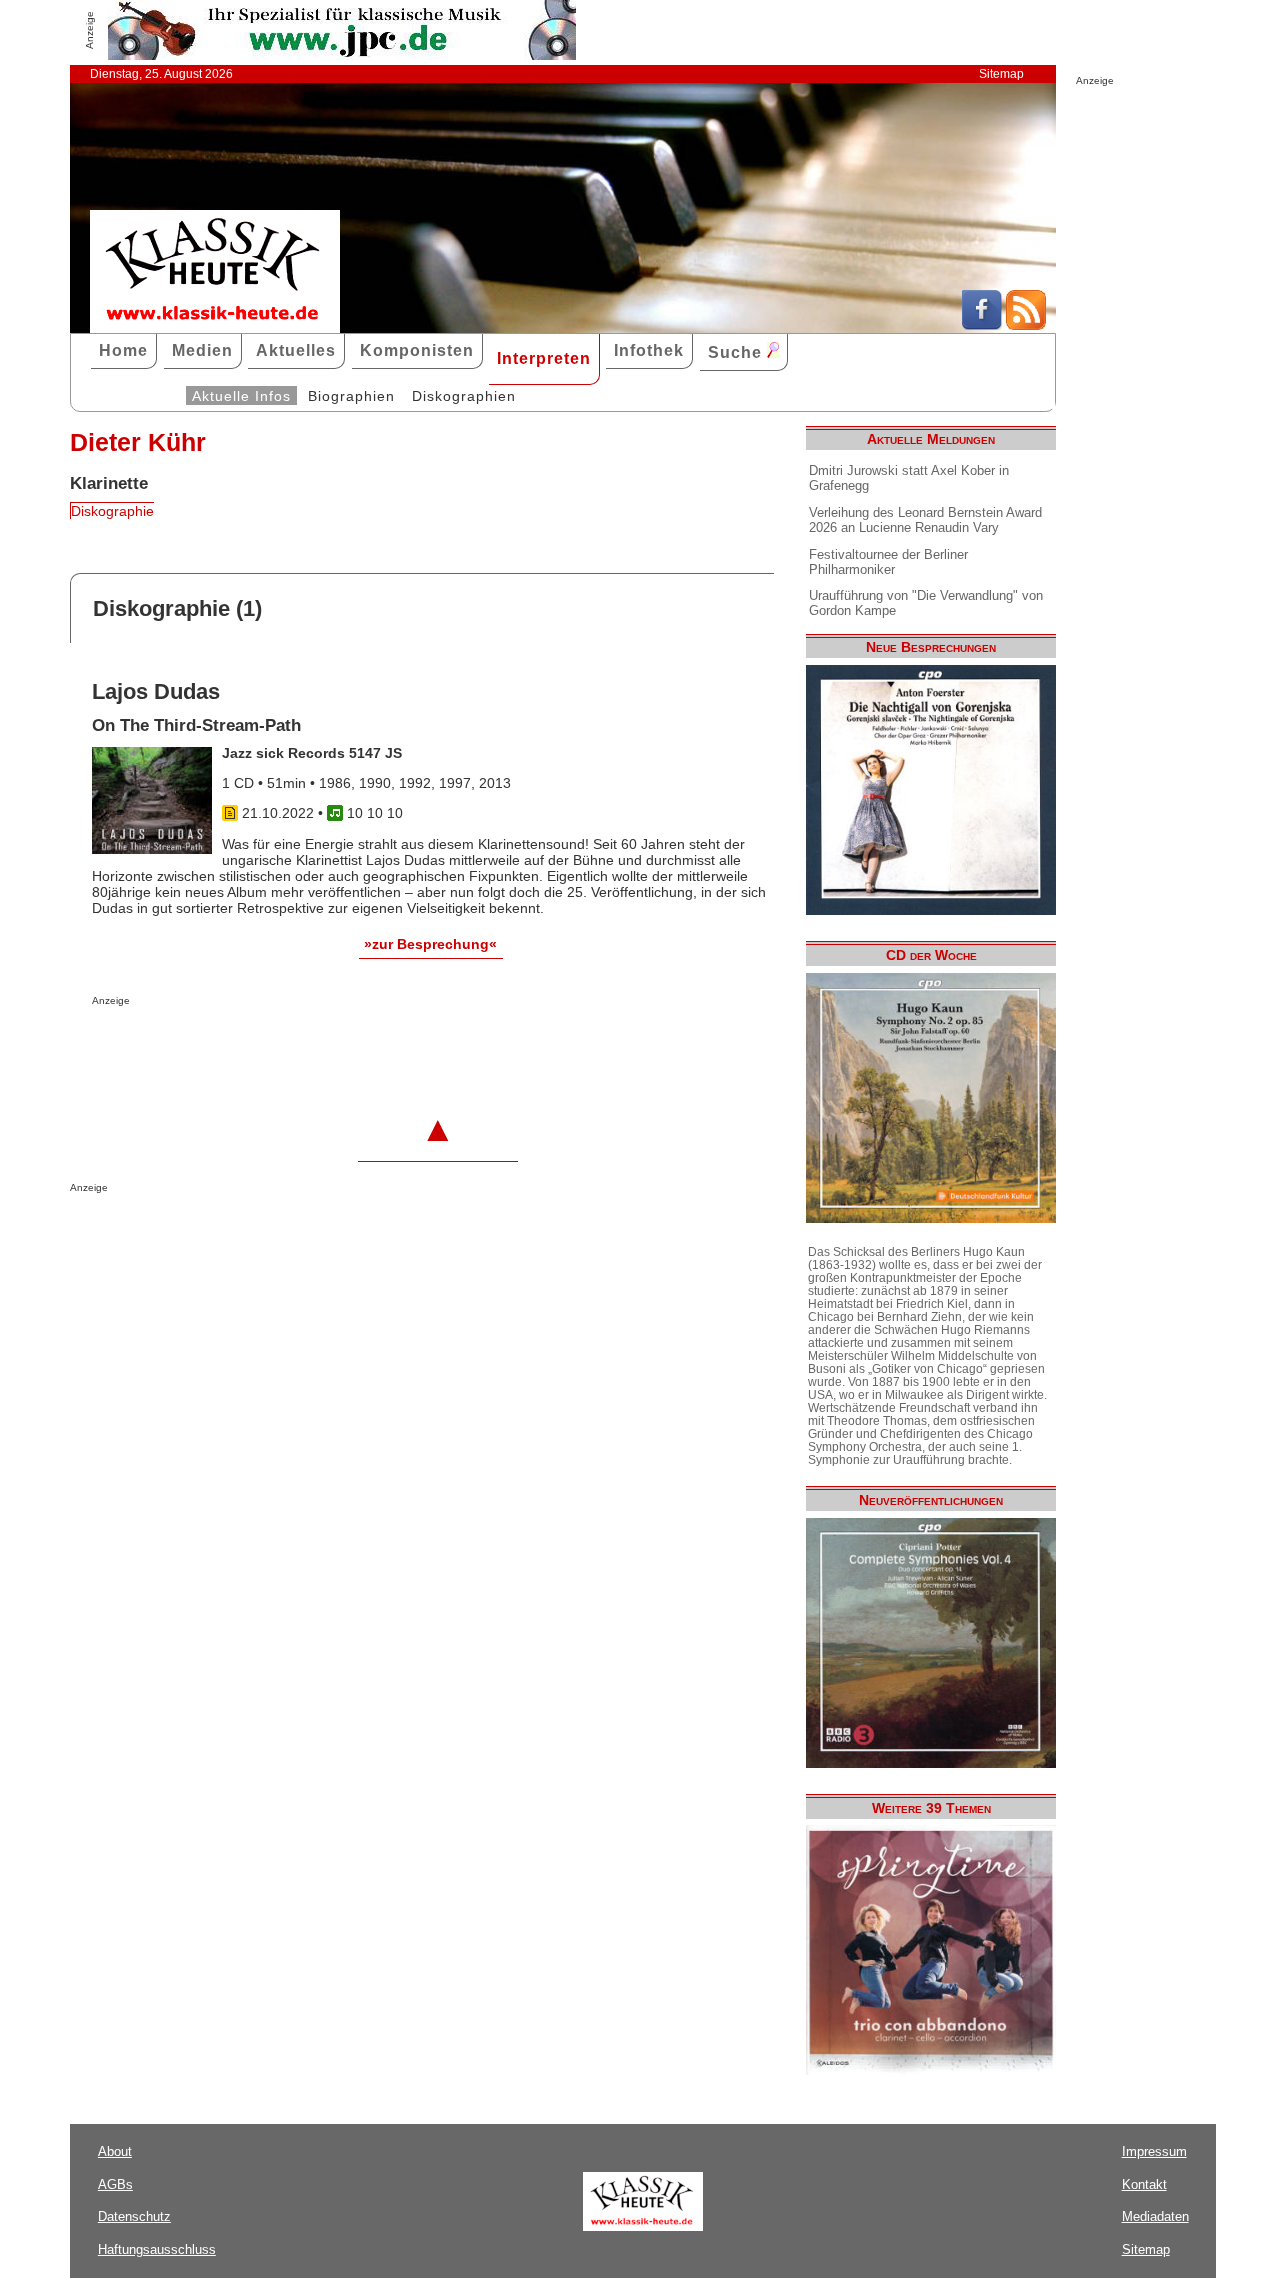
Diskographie (112, 511)
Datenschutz (134, 2216)
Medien (202, 350)
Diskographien (464, 396)
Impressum (1154, 2151)
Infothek (649, 350)
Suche (737, 352)
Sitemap (1001, 74)
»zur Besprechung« (430, 944)
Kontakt (1144, 2184)
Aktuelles (296, 350)
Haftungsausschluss (157, 2249)
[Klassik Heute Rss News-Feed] (1026, 325)
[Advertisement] (326, 1046)
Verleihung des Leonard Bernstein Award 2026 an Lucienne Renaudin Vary (925, 520)
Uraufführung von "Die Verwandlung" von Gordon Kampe (926, 603)
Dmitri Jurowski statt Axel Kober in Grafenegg (909, 478)
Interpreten (544, 358)
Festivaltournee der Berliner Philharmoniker (888, 562)
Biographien (351, 396)
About (115, 2151)
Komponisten (417, 350)
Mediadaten (1155, 2216)
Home (123, 350)
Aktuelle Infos (241, 396)
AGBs (115, 2184)
